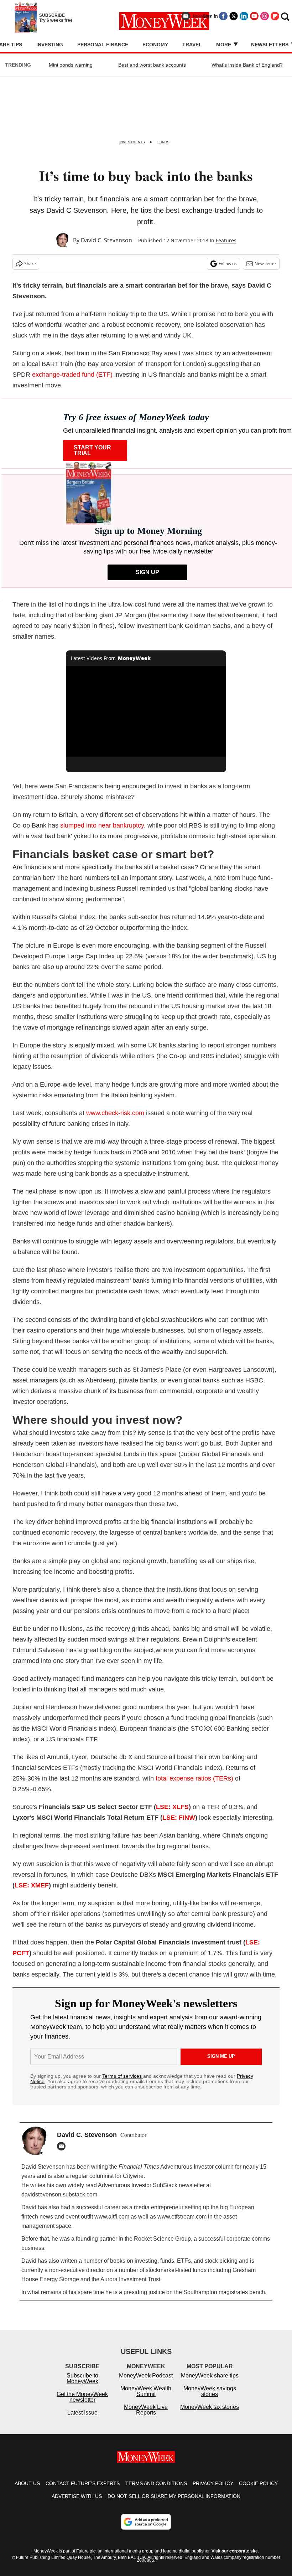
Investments (132, 142)
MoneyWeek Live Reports (146, 2417)
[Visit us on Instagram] (265, 16)
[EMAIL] (63, 2146)
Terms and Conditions (156, 2490)
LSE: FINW (179, 1818)
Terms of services (123, 2076)
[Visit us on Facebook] (223, 16)
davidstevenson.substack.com (59, 2194)
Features (226, 240)
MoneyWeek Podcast (146, 2383)
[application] (146, 711)
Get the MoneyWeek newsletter (82, 2404)
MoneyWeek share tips (210, 2383)
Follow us (228, 264)
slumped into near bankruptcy (102, 825)
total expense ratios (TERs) (194, 1778)
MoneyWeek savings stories (210, 2398)
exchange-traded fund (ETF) (72, 375)
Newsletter (265, 264)
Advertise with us (77, 2503)
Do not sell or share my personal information (174, 2503)
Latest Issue (82, 2420)
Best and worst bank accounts (152, 65)
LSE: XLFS (172, 1807)
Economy (155, 45)
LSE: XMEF (32, 1885)
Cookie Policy (258, 2490)
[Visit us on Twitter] (234, 16)
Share (30, 264)
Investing (50, 45)
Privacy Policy (213, 2490)
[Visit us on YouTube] (254, 16)
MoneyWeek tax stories (210, 2414)
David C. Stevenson (106, 240)
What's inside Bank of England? (247, 65)
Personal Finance (103, 45)
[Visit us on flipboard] (275, 16)
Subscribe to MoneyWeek (82, 2386)
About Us (27, 2490)
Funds (163, 142)
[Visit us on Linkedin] (244, 16)
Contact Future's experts (83, 2490)
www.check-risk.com (115, 1113)
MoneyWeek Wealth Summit (146, 2398)
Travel (192, 45)
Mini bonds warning (71, 65)
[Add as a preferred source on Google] (146, 2529)
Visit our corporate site (235, 2558)
